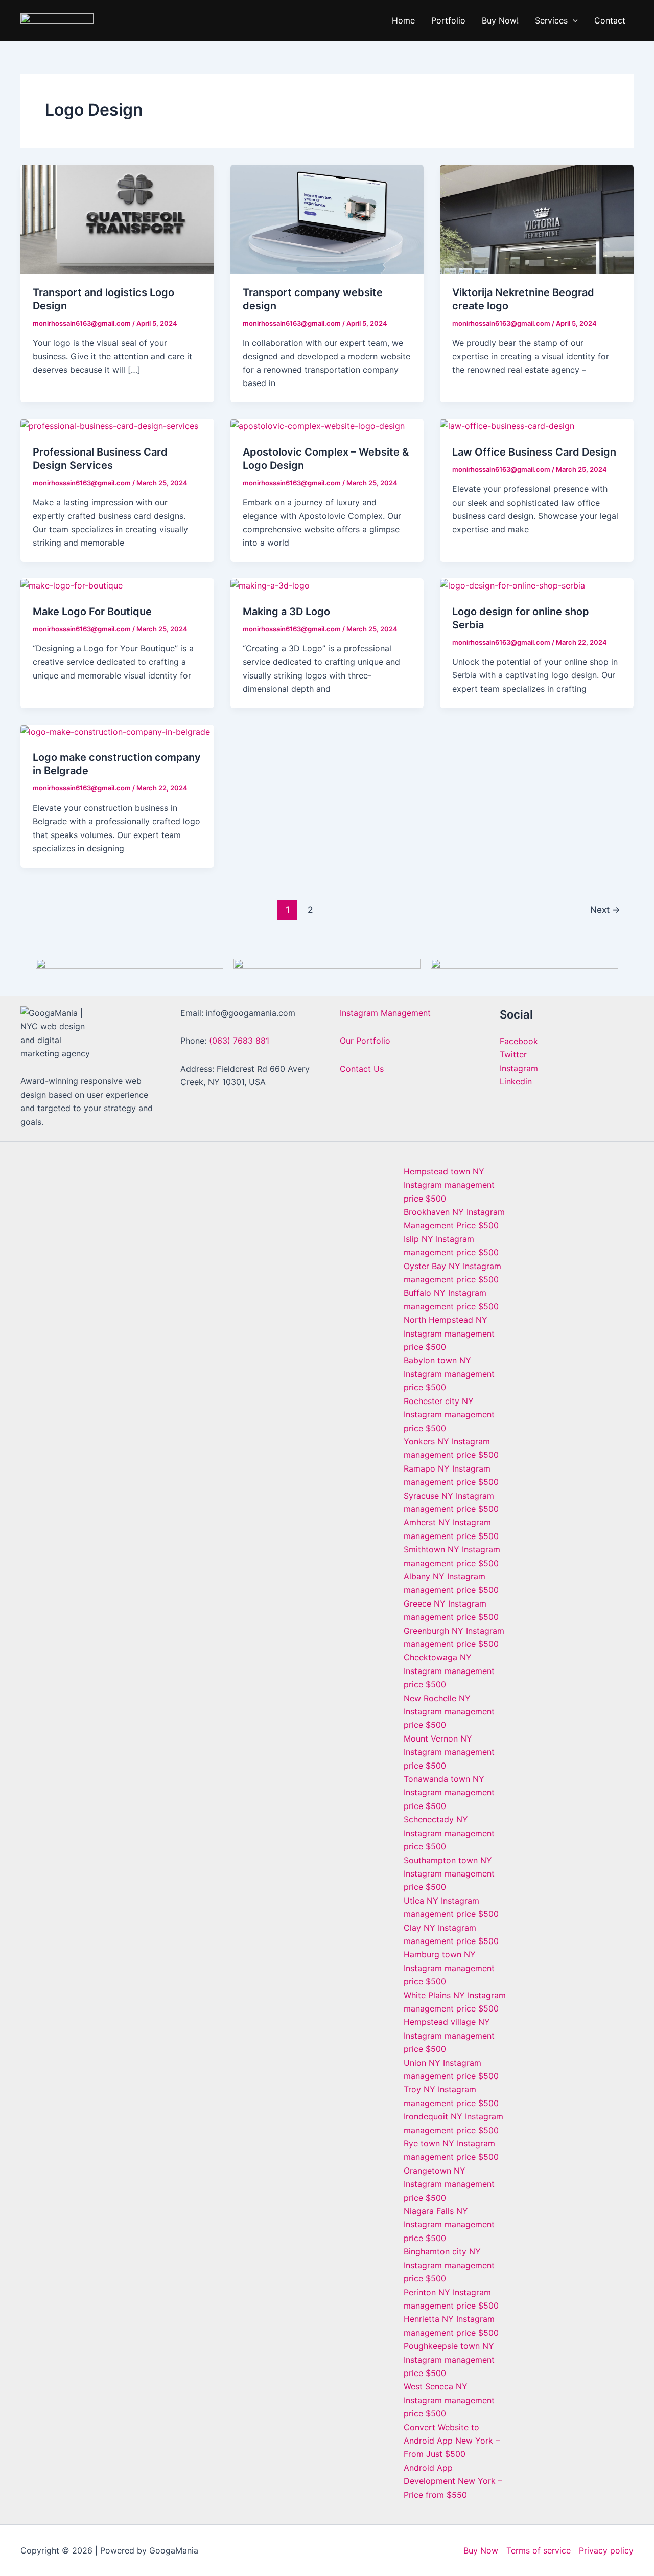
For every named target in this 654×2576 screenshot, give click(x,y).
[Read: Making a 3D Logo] (270, 585)
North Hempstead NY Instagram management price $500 (449, 1333)
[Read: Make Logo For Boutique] (72, 585)
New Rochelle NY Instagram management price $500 (449, 1712)
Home (403, 20)
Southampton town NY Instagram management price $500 (449, 1874)
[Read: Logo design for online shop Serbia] (512, 585)
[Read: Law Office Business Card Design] (507, 425)
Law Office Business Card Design (534, 452)
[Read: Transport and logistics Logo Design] (117, 218)
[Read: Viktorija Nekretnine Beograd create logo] (537, 218)
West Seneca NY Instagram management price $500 (449, 2400)
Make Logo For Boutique (92, 612)
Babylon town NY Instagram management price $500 (449, 1374)
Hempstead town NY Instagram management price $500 (449, 1185)
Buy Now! (500, 20)
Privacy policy (606, 2550)
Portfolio (448, 20)
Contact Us (362, 1069)
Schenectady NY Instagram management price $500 (449, 1833)
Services (551, 20)
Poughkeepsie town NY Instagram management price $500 (449, 2359)
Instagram (519, 1068)
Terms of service (539, 2550)
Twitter (513, 1054)
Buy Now (481, 2550)
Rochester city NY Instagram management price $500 (449, 1415)
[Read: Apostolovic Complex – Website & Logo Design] (318, 425)
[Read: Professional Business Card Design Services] (109, 425)
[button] (573, 20)
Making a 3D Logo (286, 612)
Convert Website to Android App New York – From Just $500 (452, 2441)
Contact (610, 20)
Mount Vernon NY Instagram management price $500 (449, 1752)
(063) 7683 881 (239, 1041)
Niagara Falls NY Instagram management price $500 (449, 2224)
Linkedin (516, 1081)
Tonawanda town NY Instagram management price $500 (449, 1792)
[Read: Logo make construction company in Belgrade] (115, 731)
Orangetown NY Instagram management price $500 (449, 2184)
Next (605, 909)
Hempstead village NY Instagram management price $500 (449, 2035)
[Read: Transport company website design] (327, 218)
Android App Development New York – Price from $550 (453, 2481)
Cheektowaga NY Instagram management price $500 (449, 1671)
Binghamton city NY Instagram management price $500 (449, 2265)
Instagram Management (385, 1013)
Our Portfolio (365, 1041)
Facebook (519, 1041)
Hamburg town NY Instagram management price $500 (449, 1968)
